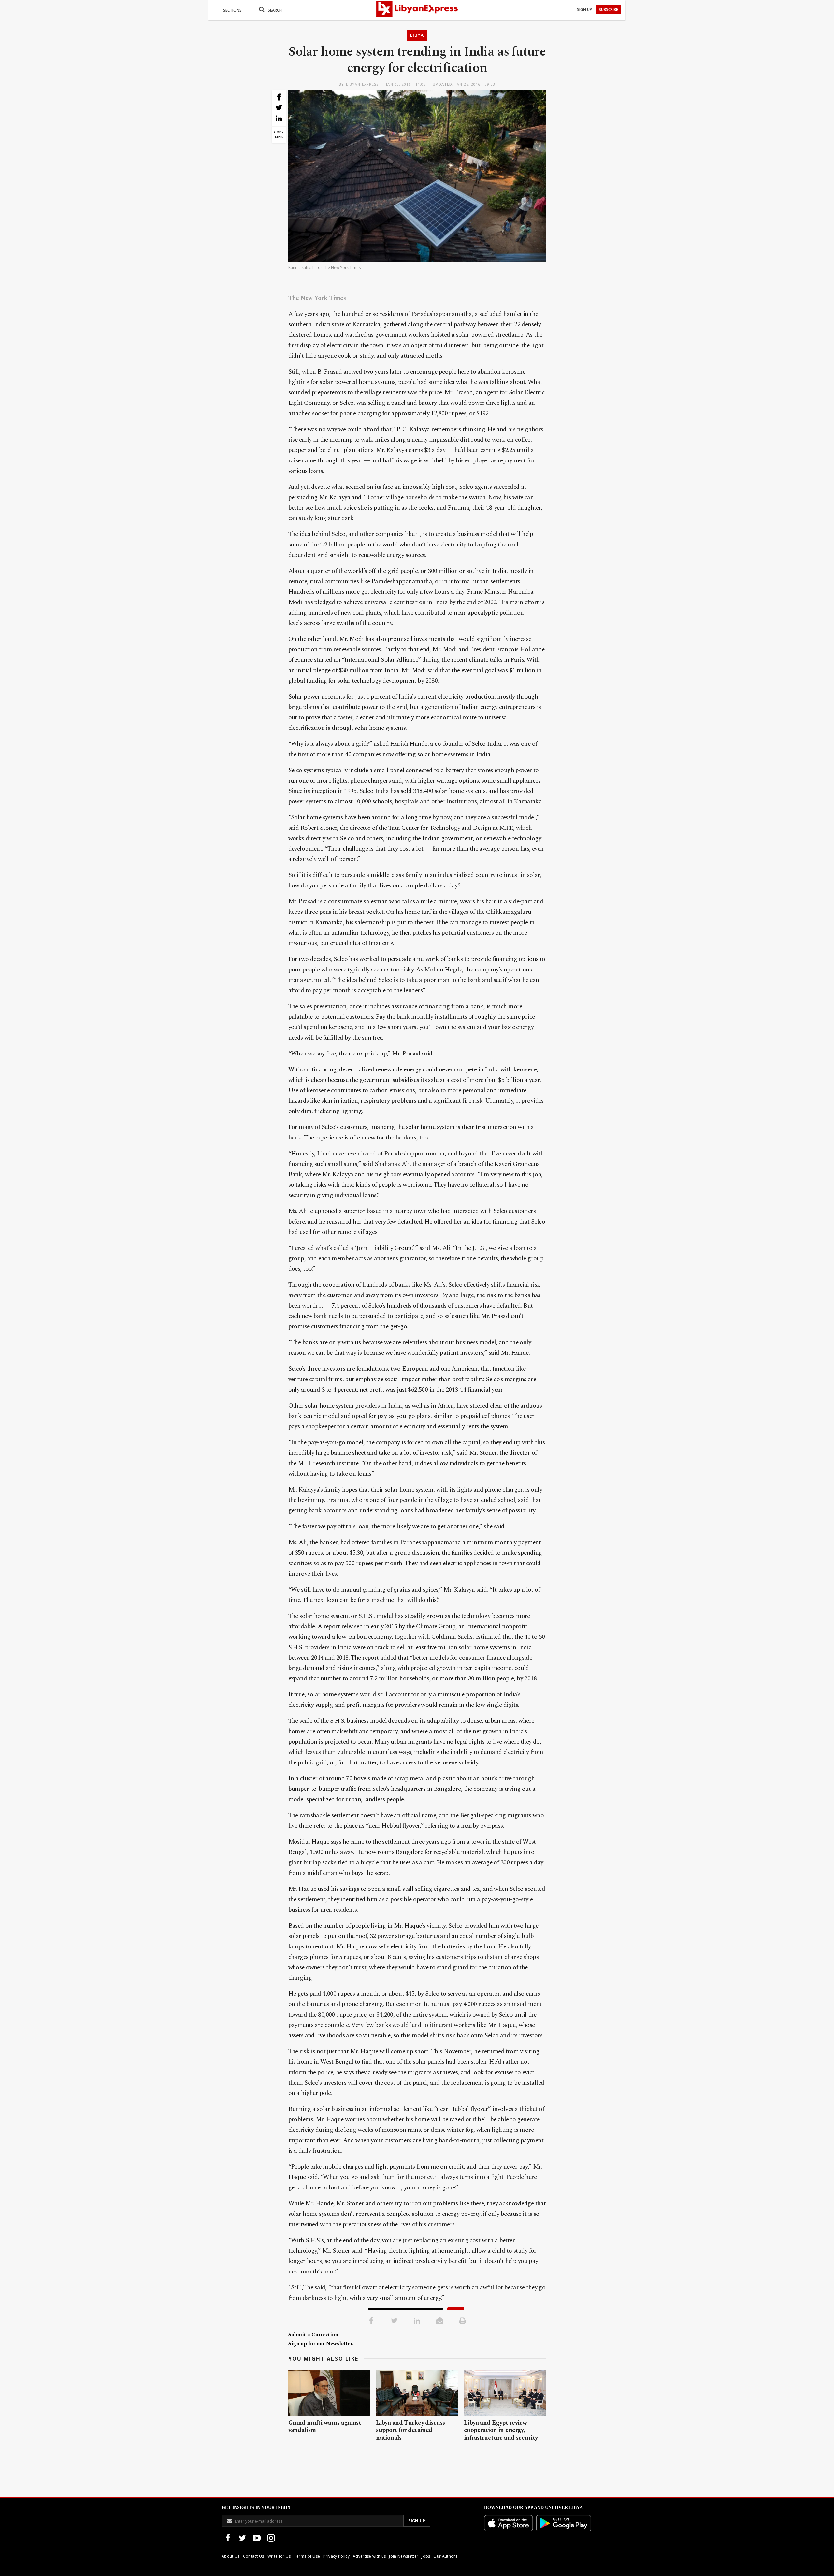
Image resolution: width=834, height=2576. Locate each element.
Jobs (426, 2556)
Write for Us (279, 2556)
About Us (231, 2556)
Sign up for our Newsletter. (321, 2344)
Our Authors (445, 2556)
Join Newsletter (404, 2556)
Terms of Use (307, 2556)
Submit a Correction (313, 2335)
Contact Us (254, 2556)
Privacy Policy (336, 2556)
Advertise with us (369, 2556)
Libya (417, 35)
